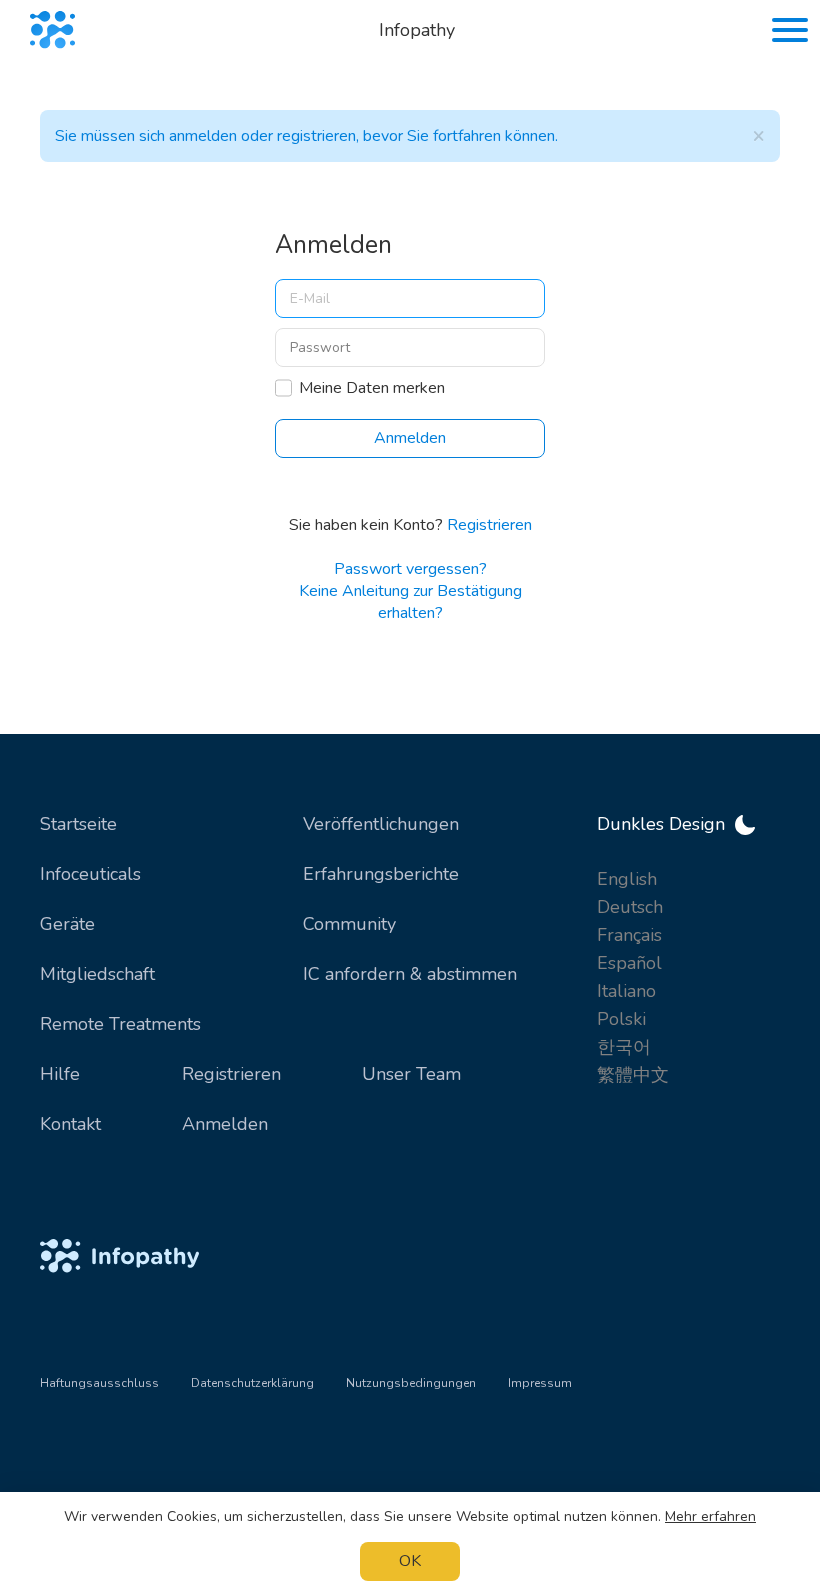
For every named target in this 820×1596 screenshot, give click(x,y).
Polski (621, 1019)
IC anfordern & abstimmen (410, 974)
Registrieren (489, 525)
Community (349, 924)
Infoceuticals (90, 874)
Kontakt (70, 1124)
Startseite (78, 824)
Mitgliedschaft (97, 974)
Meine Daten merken (372, 388)
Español (629, 963)
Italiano (626, 991)
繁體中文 (633, 1075)
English (627, 879)
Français (629, 935)
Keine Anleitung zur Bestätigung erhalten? (410, 602)
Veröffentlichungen (381, 824)
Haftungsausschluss (99, 1383)
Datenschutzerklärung (252, 1383)
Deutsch (630, 907)
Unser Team (411, 1074)
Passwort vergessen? (410, 569)
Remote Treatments (120, 1024)
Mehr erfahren (710, 1516)
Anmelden (225, 1124)
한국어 (624, 1047)
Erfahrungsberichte (381, 874)
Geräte (67, 924)
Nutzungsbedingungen (411, 1383)
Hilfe (60, 1074)
